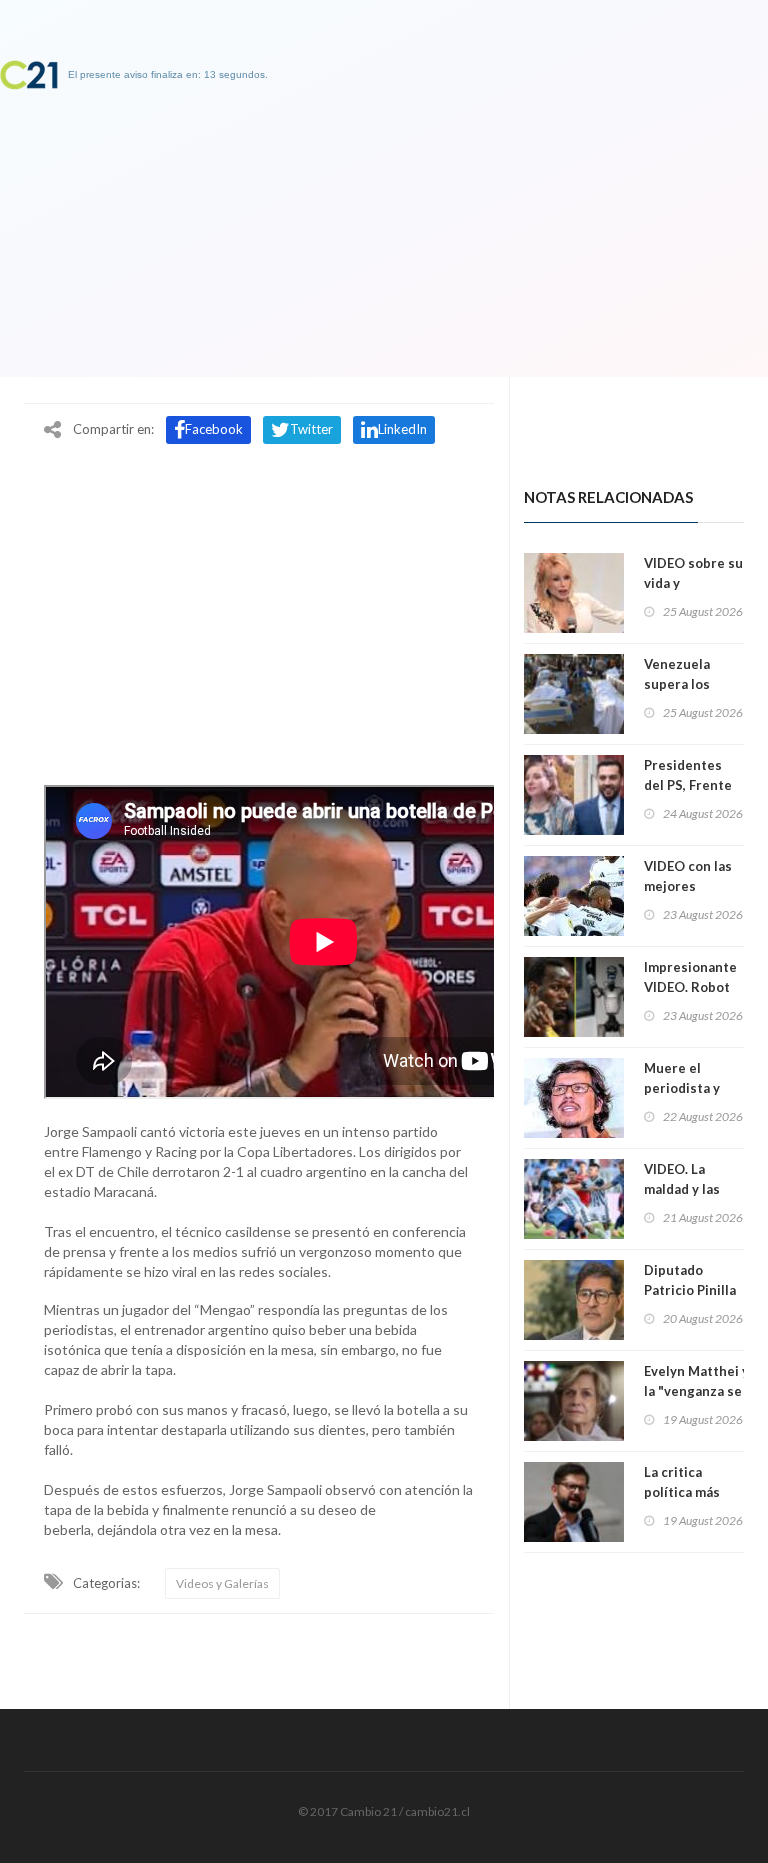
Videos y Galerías (222, 1583)
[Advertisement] (259, 603)
